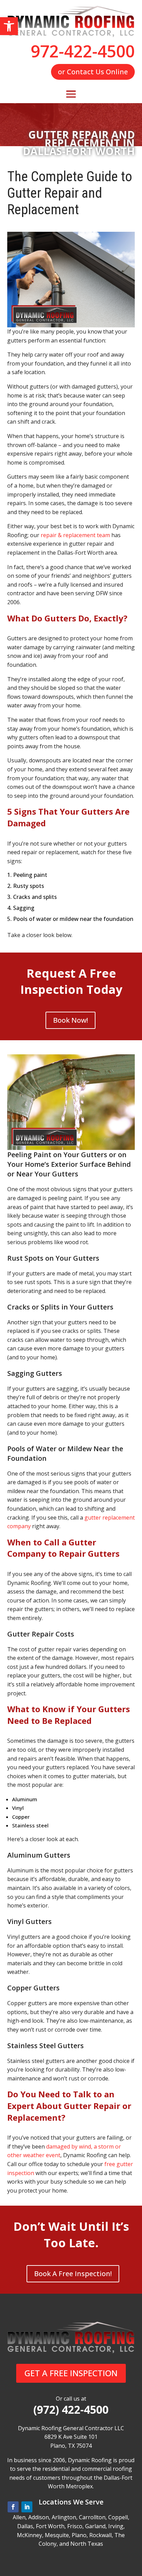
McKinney (29, 2535)
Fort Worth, (51, 2526)
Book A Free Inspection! (73, 2274)
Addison (39, 2517)
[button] (9, 26)
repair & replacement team (75, 535)
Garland (95, 2526)
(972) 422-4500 (71, 2410)
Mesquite (57, 2535)
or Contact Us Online (93, 72)
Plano (79, 2535)
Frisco (75, 2526)
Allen (19, 2517)
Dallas (25, 2526)
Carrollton (92, 2517)
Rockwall (100, 2535)
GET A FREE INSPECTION (71, 2373)
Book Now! (70, 1020)
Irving (116, 2526)
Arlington (64, 2517)
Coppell (118, 2517)
